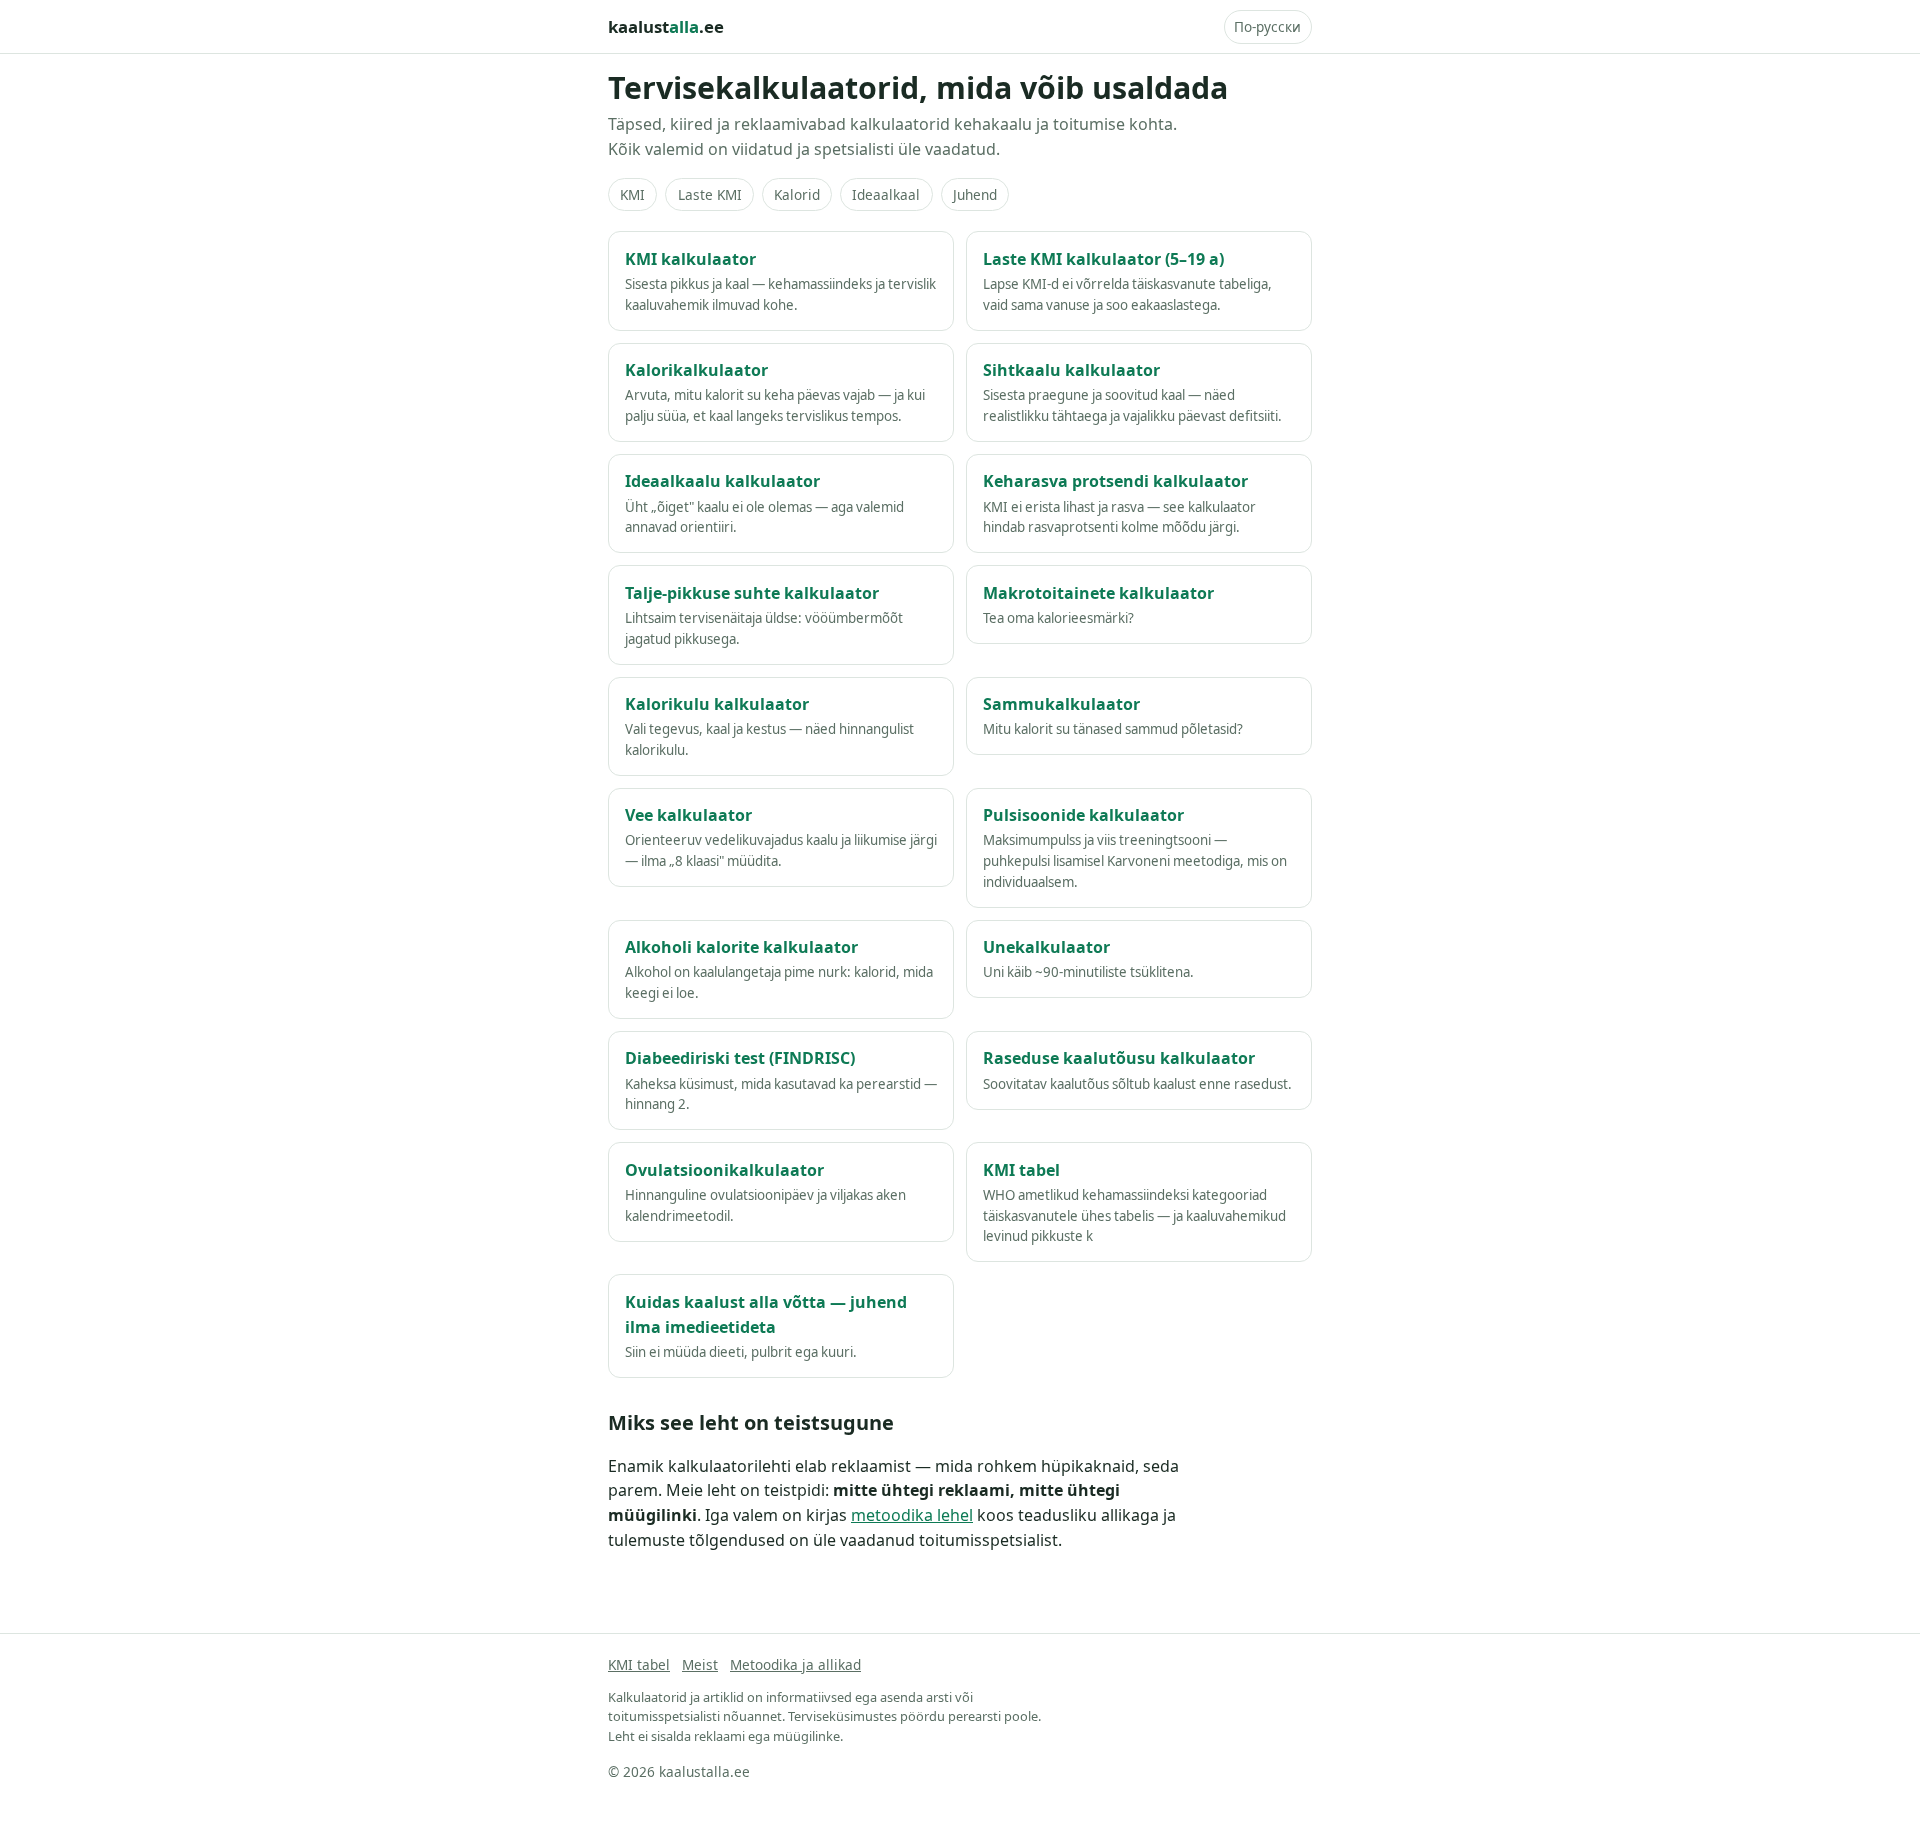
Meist (700, 1664)
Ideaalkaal (886, 194)
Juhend (975, 194)
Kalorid (797, 194)
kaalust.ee (666, 26)
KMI (632, 194)
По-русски (1267, 26)
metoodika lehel (912, 1515)
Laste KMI (710, 194)
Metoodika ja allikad (795, 1664)
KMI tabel (639, 1664)
